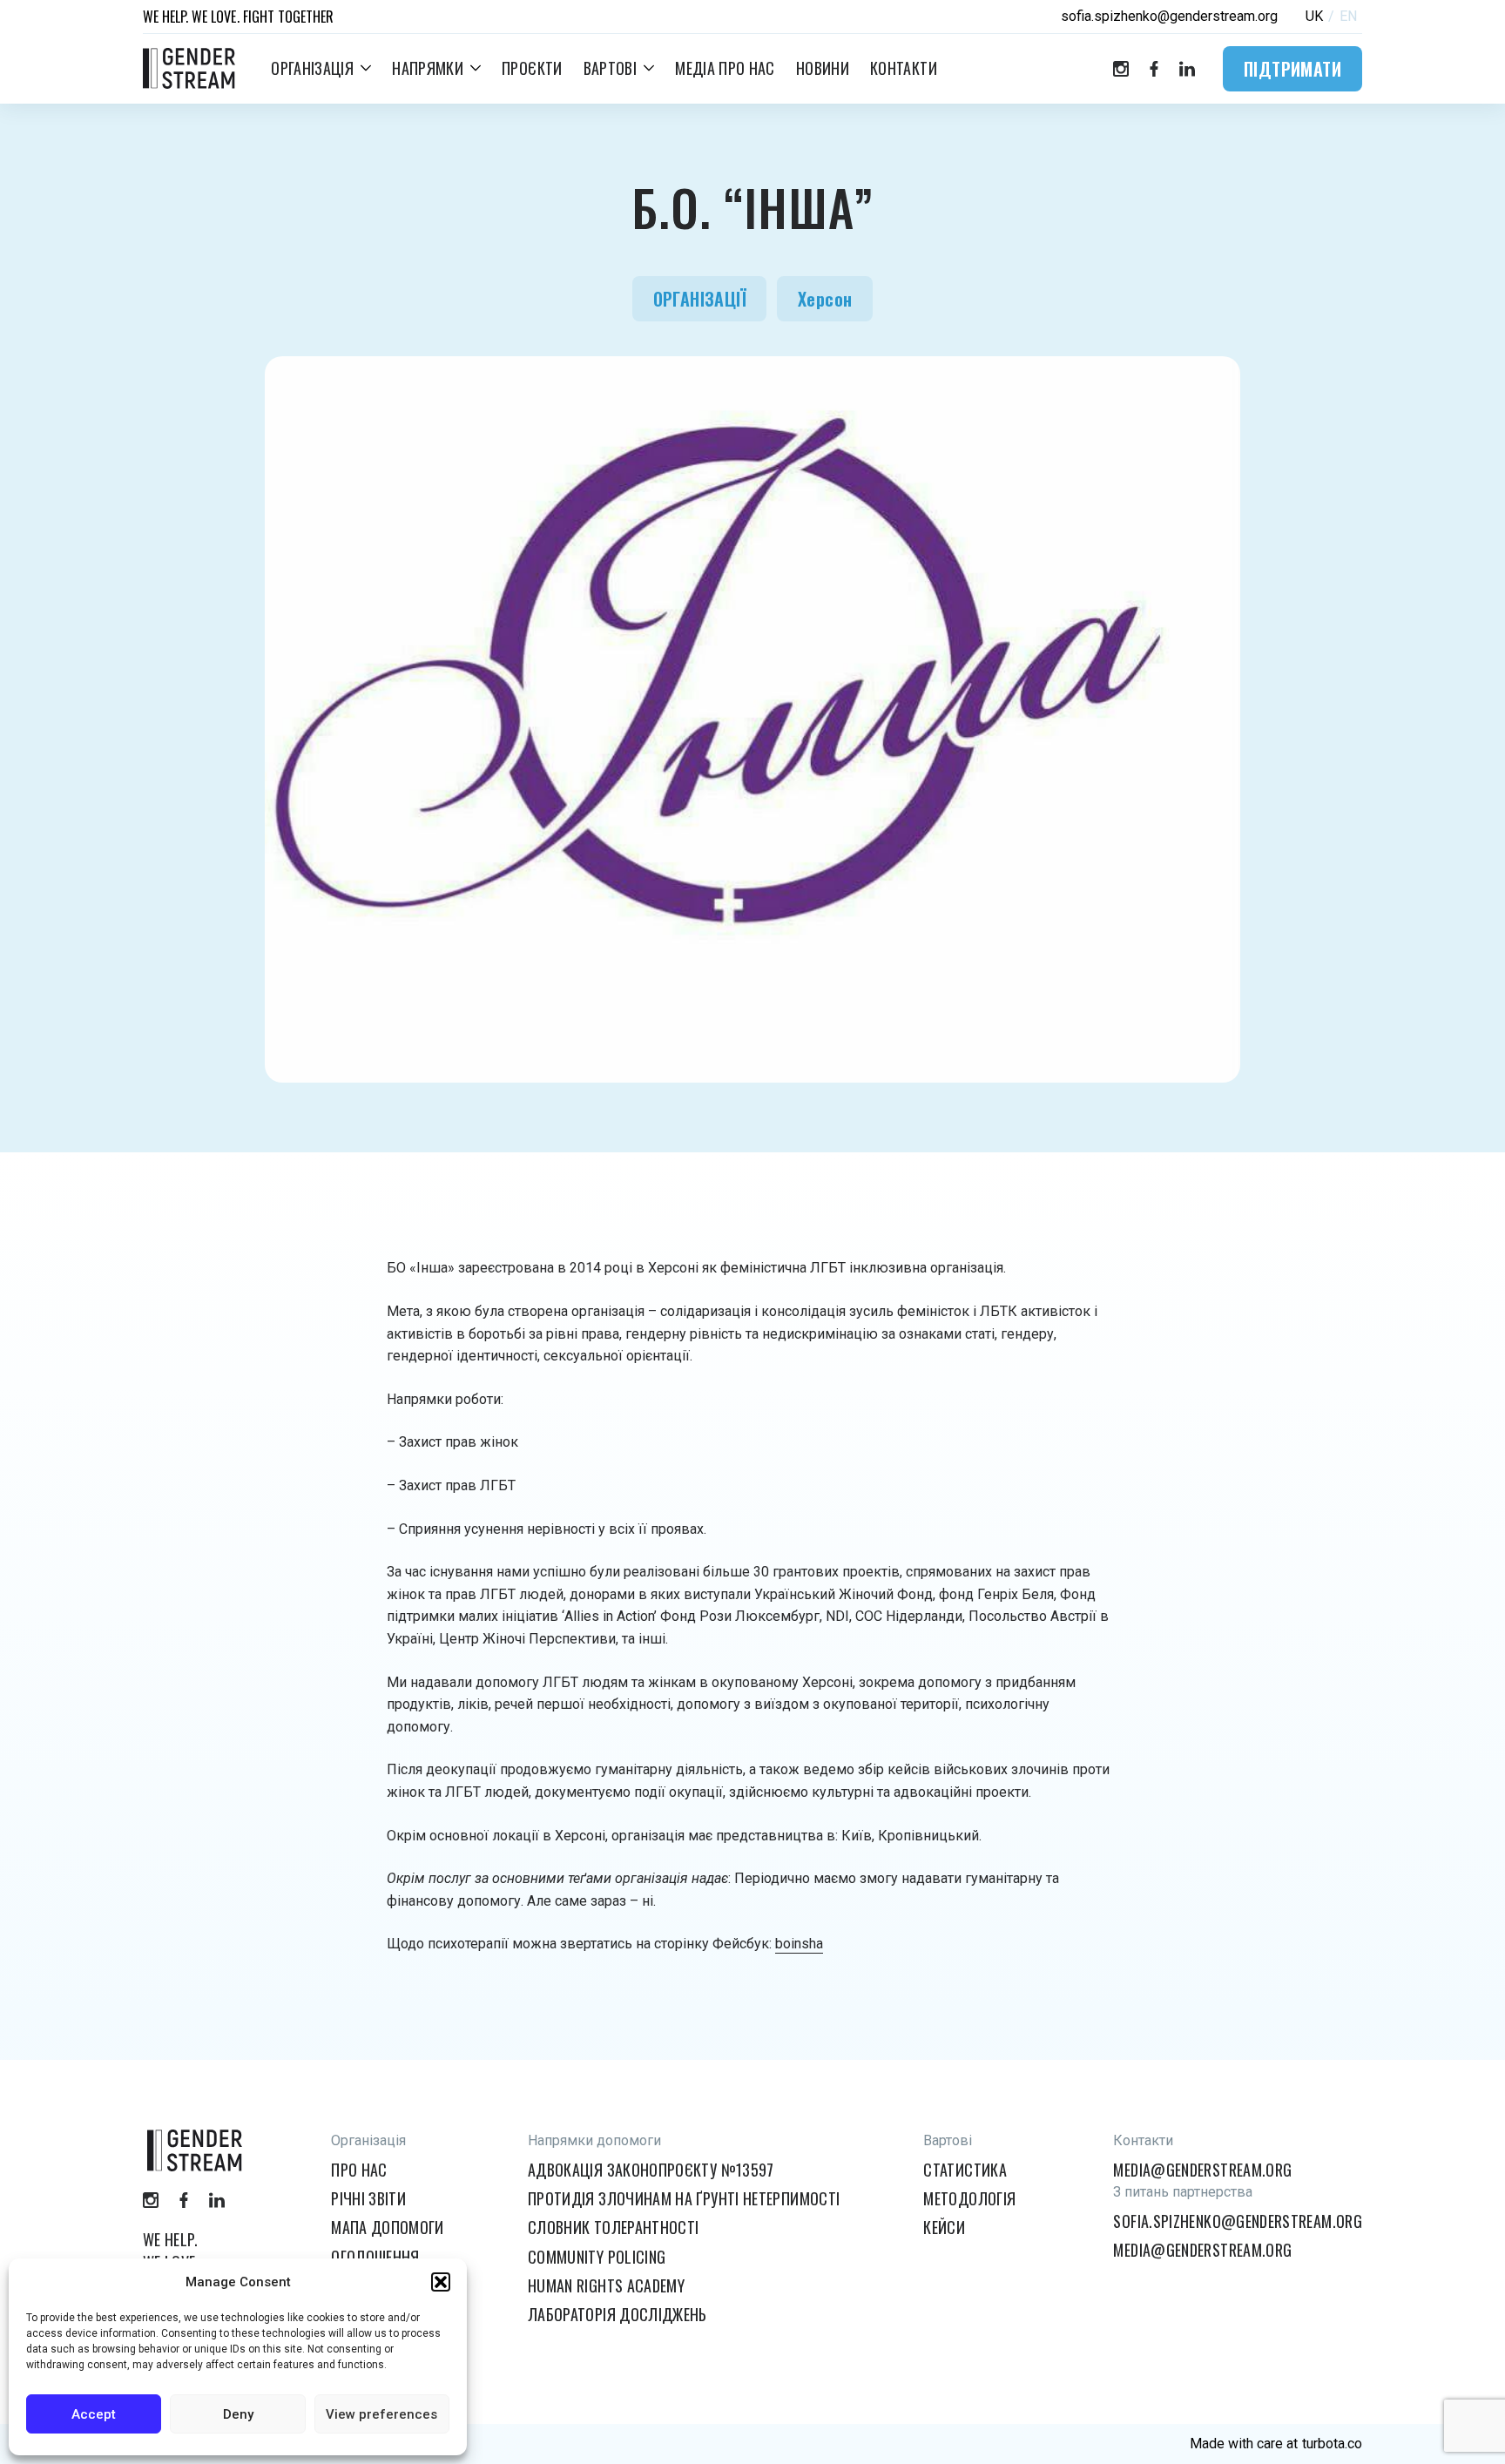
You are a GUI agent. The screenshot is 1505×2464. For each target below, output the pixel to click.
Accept (94, 2414)
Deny (238, 2414)
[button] (441, 2282)
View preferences (381, 2414)
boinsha (799, 1944)
